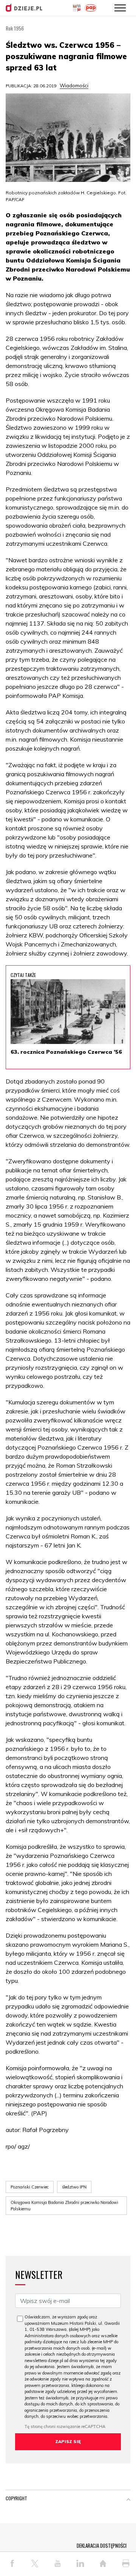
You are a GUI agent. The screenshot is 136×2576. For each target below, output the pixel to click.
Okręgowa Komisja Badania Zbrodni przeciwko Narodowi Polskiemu (64, 2206)
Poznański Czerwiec (30, 2187)
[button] (128, 2500)
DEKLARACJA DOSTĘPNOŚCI (102, 2545)
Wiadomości (74, 85)
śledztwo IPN (74, 2187)
